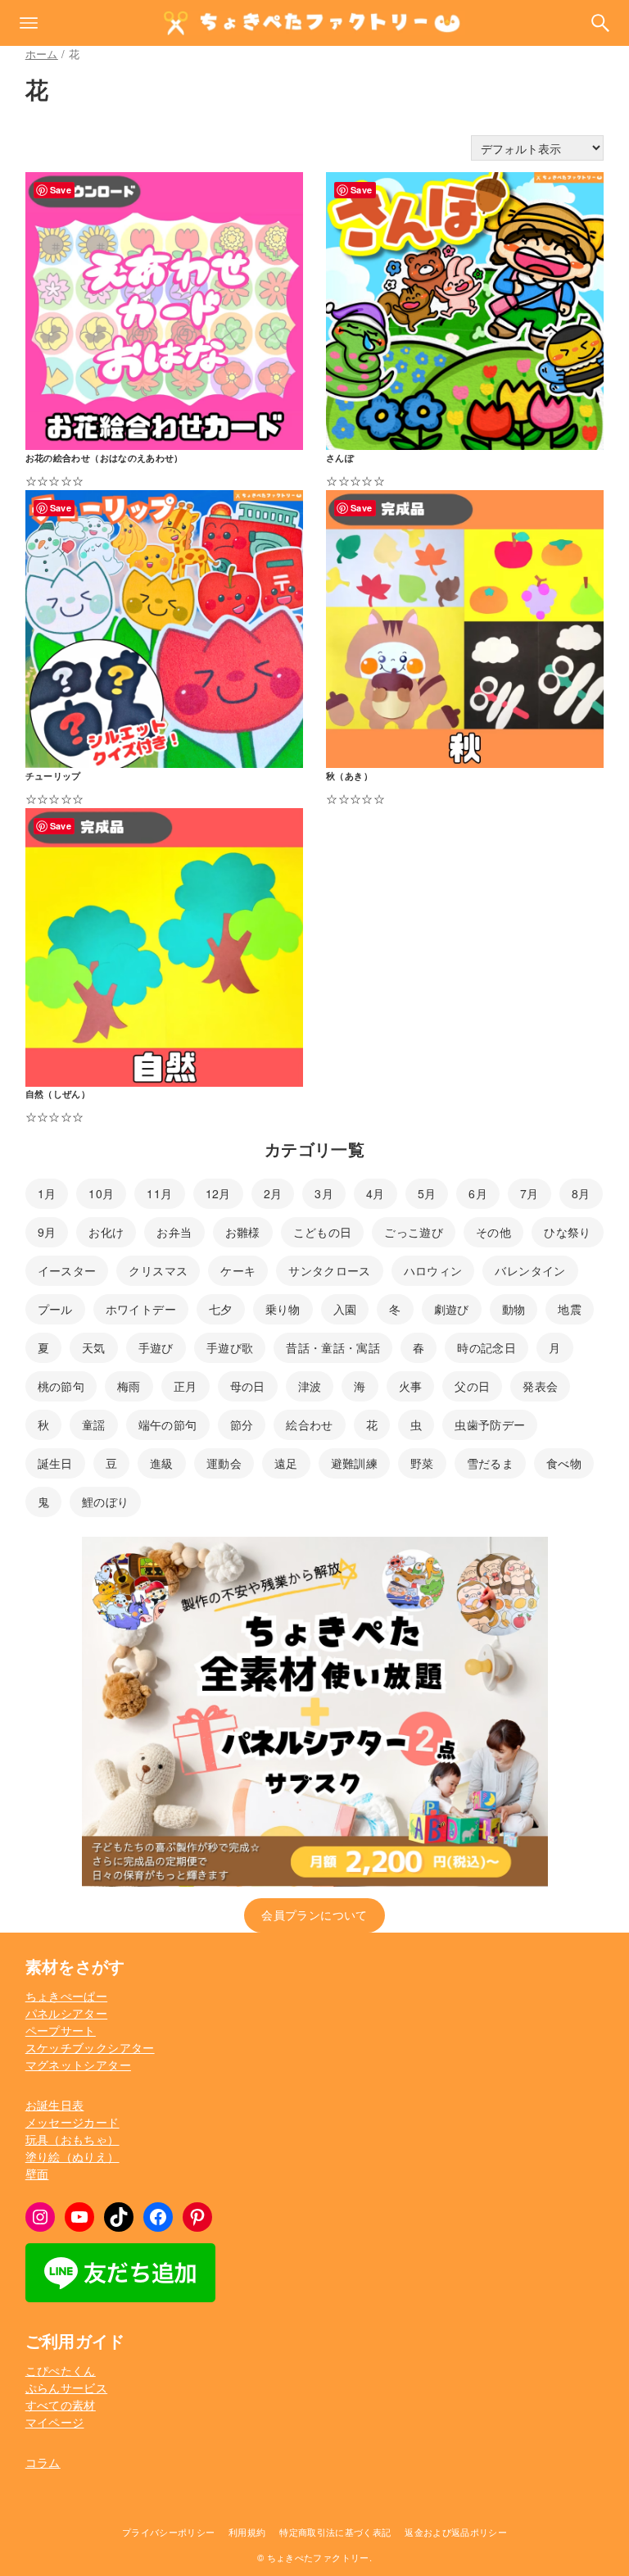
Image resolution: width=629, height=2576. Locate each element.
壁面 (37, 2174)
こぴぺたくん (61, 2370)
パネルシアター (66, 2013)
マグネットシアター (78, 2065)
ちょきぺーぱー (66, 1996)
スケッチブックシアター (90, 2047)
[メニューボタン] (29, 23)
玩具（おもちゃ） (72, 2139)
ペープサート (61, 2030)
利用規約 (247, 2532)
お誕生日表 (55, 2105)
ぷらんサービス (66, 2387)
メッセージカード (72, 2122)
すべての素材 (61, 2405)
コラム (43, 2462)
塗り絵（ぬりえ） (72, 2156)
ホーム (42, 54)
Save (61, 190)
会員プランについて (314, 1915)
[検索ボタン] (600, 23)
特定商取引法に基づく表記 (335, 2532)
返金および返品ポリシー (456, 2532)
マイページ (55, 2422)
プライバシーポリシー (169, 2532)
